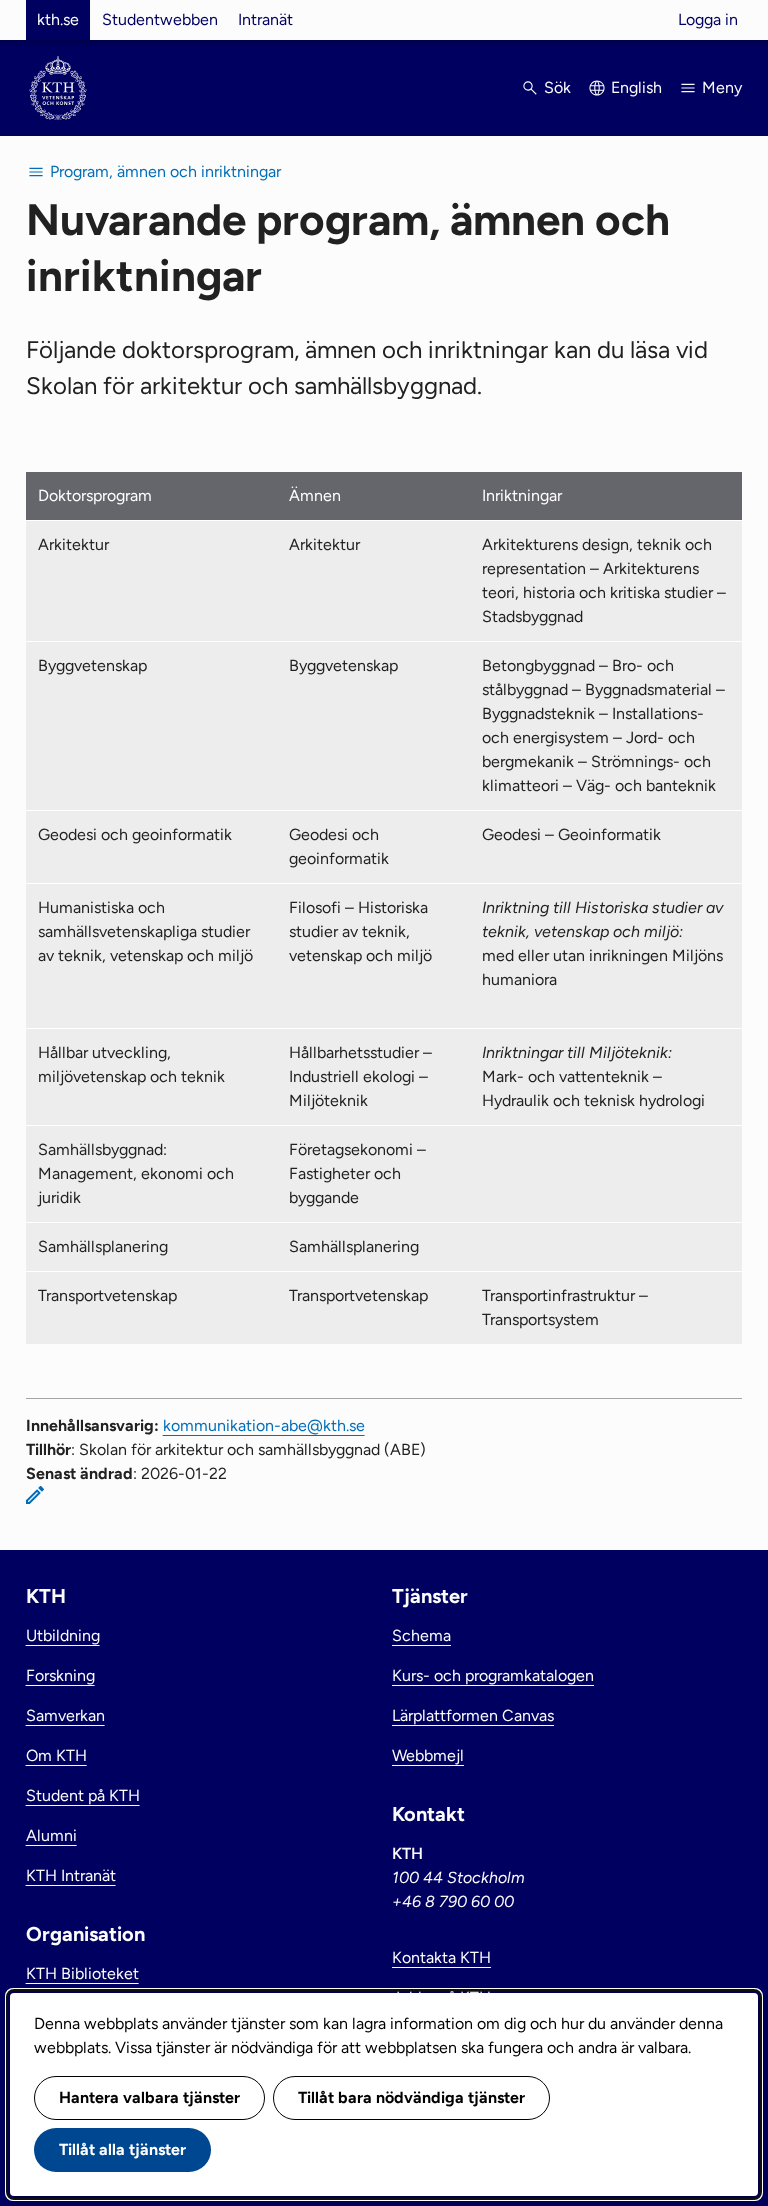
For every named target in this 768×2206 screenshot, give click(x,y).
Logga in (708, 19)
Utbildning (63, 1635)
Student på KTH (83, 1795)
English (636, 87)
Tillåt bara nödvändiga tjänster (411, 2097)
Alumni (51, 1835)
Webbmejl (428, 1755)
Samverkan (65, 1715)
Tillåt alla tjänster (122, 2149)
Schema (421, 1635)
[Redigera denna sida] (35, 1495)
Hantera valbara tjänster (149, 2097)
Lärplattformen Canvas (473, 1715)
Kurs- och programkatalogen (493, 1675)
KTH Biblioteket (82, 1973)
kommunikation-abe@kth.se (264, 1425)
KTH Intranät (71, 1875)
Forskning (60, 1675)
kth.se (58, 19)
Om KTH (56, 1755)
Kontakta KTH (441, 1957)
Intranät (265, 19)
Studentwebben (160, 19)
